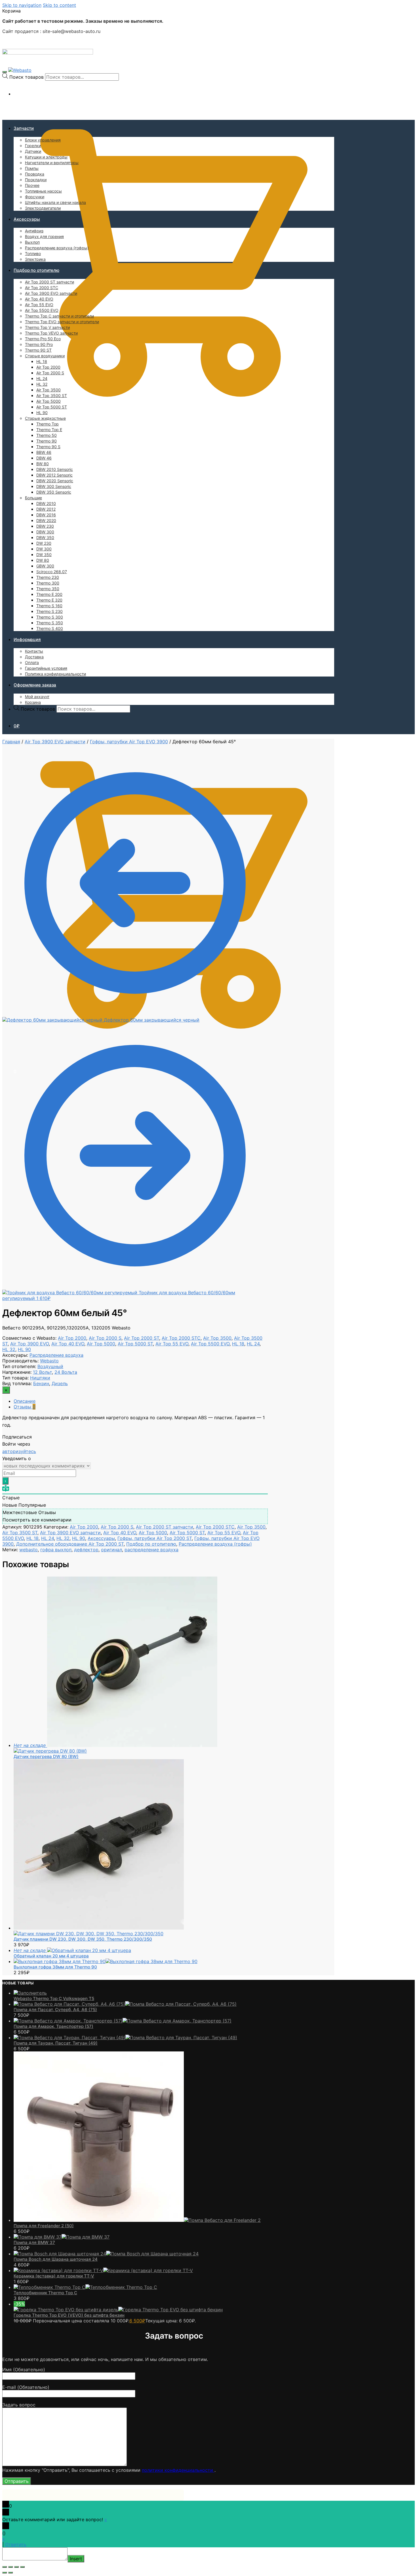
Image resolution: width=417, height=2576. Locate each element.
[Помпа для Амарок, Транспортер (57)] (123, 2021)
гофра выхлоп (56, 1550)
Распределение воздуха (56, 1355)
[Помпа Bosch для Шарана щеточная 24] (106, 2254)
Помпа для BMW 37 (34, 2242)
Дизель (60, 1383)
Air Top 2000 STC (181, 1338)
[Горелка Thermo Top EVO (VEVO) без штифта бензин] (118, 2310)
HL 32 (9, 1349)
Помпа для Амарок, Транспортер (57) (53, 2026)
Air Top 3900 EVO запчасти (55, 742)
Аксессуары (101, 1538)
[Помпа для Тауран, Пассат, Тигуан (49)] (125, 2038)
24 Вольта (66, 1372)
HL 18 (238, 1344)
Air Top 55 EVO (172, 1344)
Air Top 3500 (217, 1338)
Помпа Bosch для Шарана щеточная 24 (56, 2259)
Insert (76, 2559)
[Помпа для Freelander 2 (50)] (137, 2220)
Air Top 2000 (72, 1338)
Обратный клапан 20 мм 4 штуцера (51, 1956)
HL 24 (253, 1344)
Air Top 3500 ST (20, 1533)
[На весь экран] (16, 2567)
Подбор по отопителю (151, 1544)
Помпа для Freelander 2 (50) (44, 2226)
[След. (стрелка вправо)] (10, 2573)
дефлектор (86, 1550)
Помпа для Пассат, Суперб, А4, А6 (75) (55, 2010)
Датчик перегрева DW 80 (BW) (46, 1756)
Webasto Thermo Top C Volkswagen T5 (54, 1998)
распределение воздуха (151, 1550)
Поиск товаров (27, 77)
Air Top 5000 (101, 1344)
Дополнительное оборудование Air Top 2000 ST (70, 1544)
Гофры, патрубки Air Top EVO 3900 (129, 742)
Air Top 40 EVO (68, 1344)
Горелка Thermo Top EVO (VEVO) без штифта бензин (69, 2315)
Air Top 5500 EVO (210, 1344)
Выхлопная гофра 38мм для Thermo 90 (55, 1967)
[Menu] (5, 72)
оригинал (111, 1550)
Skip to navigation (22, 5)
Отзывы (25, 1407)
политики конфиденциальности (178, 2470)
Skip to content (59, 5)
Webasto (49, 1361)
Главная (11, 742)
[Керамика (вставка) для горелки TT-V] (103, 2270)
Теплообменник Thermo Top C (45, 2293)
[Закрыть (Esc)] (5, 2567)
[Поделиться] (10, 2567)
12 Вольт (42, 1372)
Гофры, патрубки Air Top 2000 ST (155, 1538)
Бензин (41, 1383)
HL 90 (24, 1349)
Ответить (16, 2544)
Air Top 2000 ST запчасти (165, 1527)
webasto (29, 1550)
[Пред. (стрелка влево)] (5, 2573)
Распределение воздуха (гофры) (215, 1544)
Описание (25, 1401)
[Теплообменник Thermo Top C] (85, 2287)
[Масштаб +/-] (22, 2567)
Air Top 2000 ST (142, 1338)
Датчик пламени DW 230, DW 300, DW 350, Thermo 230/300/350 (83, 1939)
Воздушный (50, 1366)
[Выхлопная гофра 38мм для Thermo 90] (106, 1961)
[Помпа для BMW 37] (62, 2237)
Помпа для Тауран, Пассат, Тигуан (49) (56, 2043)
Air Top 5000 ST (135, 1344)
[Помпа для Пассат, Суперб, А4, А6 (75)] (125, 2004)
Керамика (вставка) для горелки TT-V (54, 2276)
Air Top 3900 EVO (30, 1344)
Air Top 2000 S (105, 1338)
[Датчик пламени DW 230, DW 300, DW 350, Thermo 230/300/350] (99, 1931)
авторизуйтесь (19, 1451)
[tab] (141, 1401)
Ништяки (40, 1378)
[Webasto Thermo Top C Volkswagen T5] (30, 1993)
